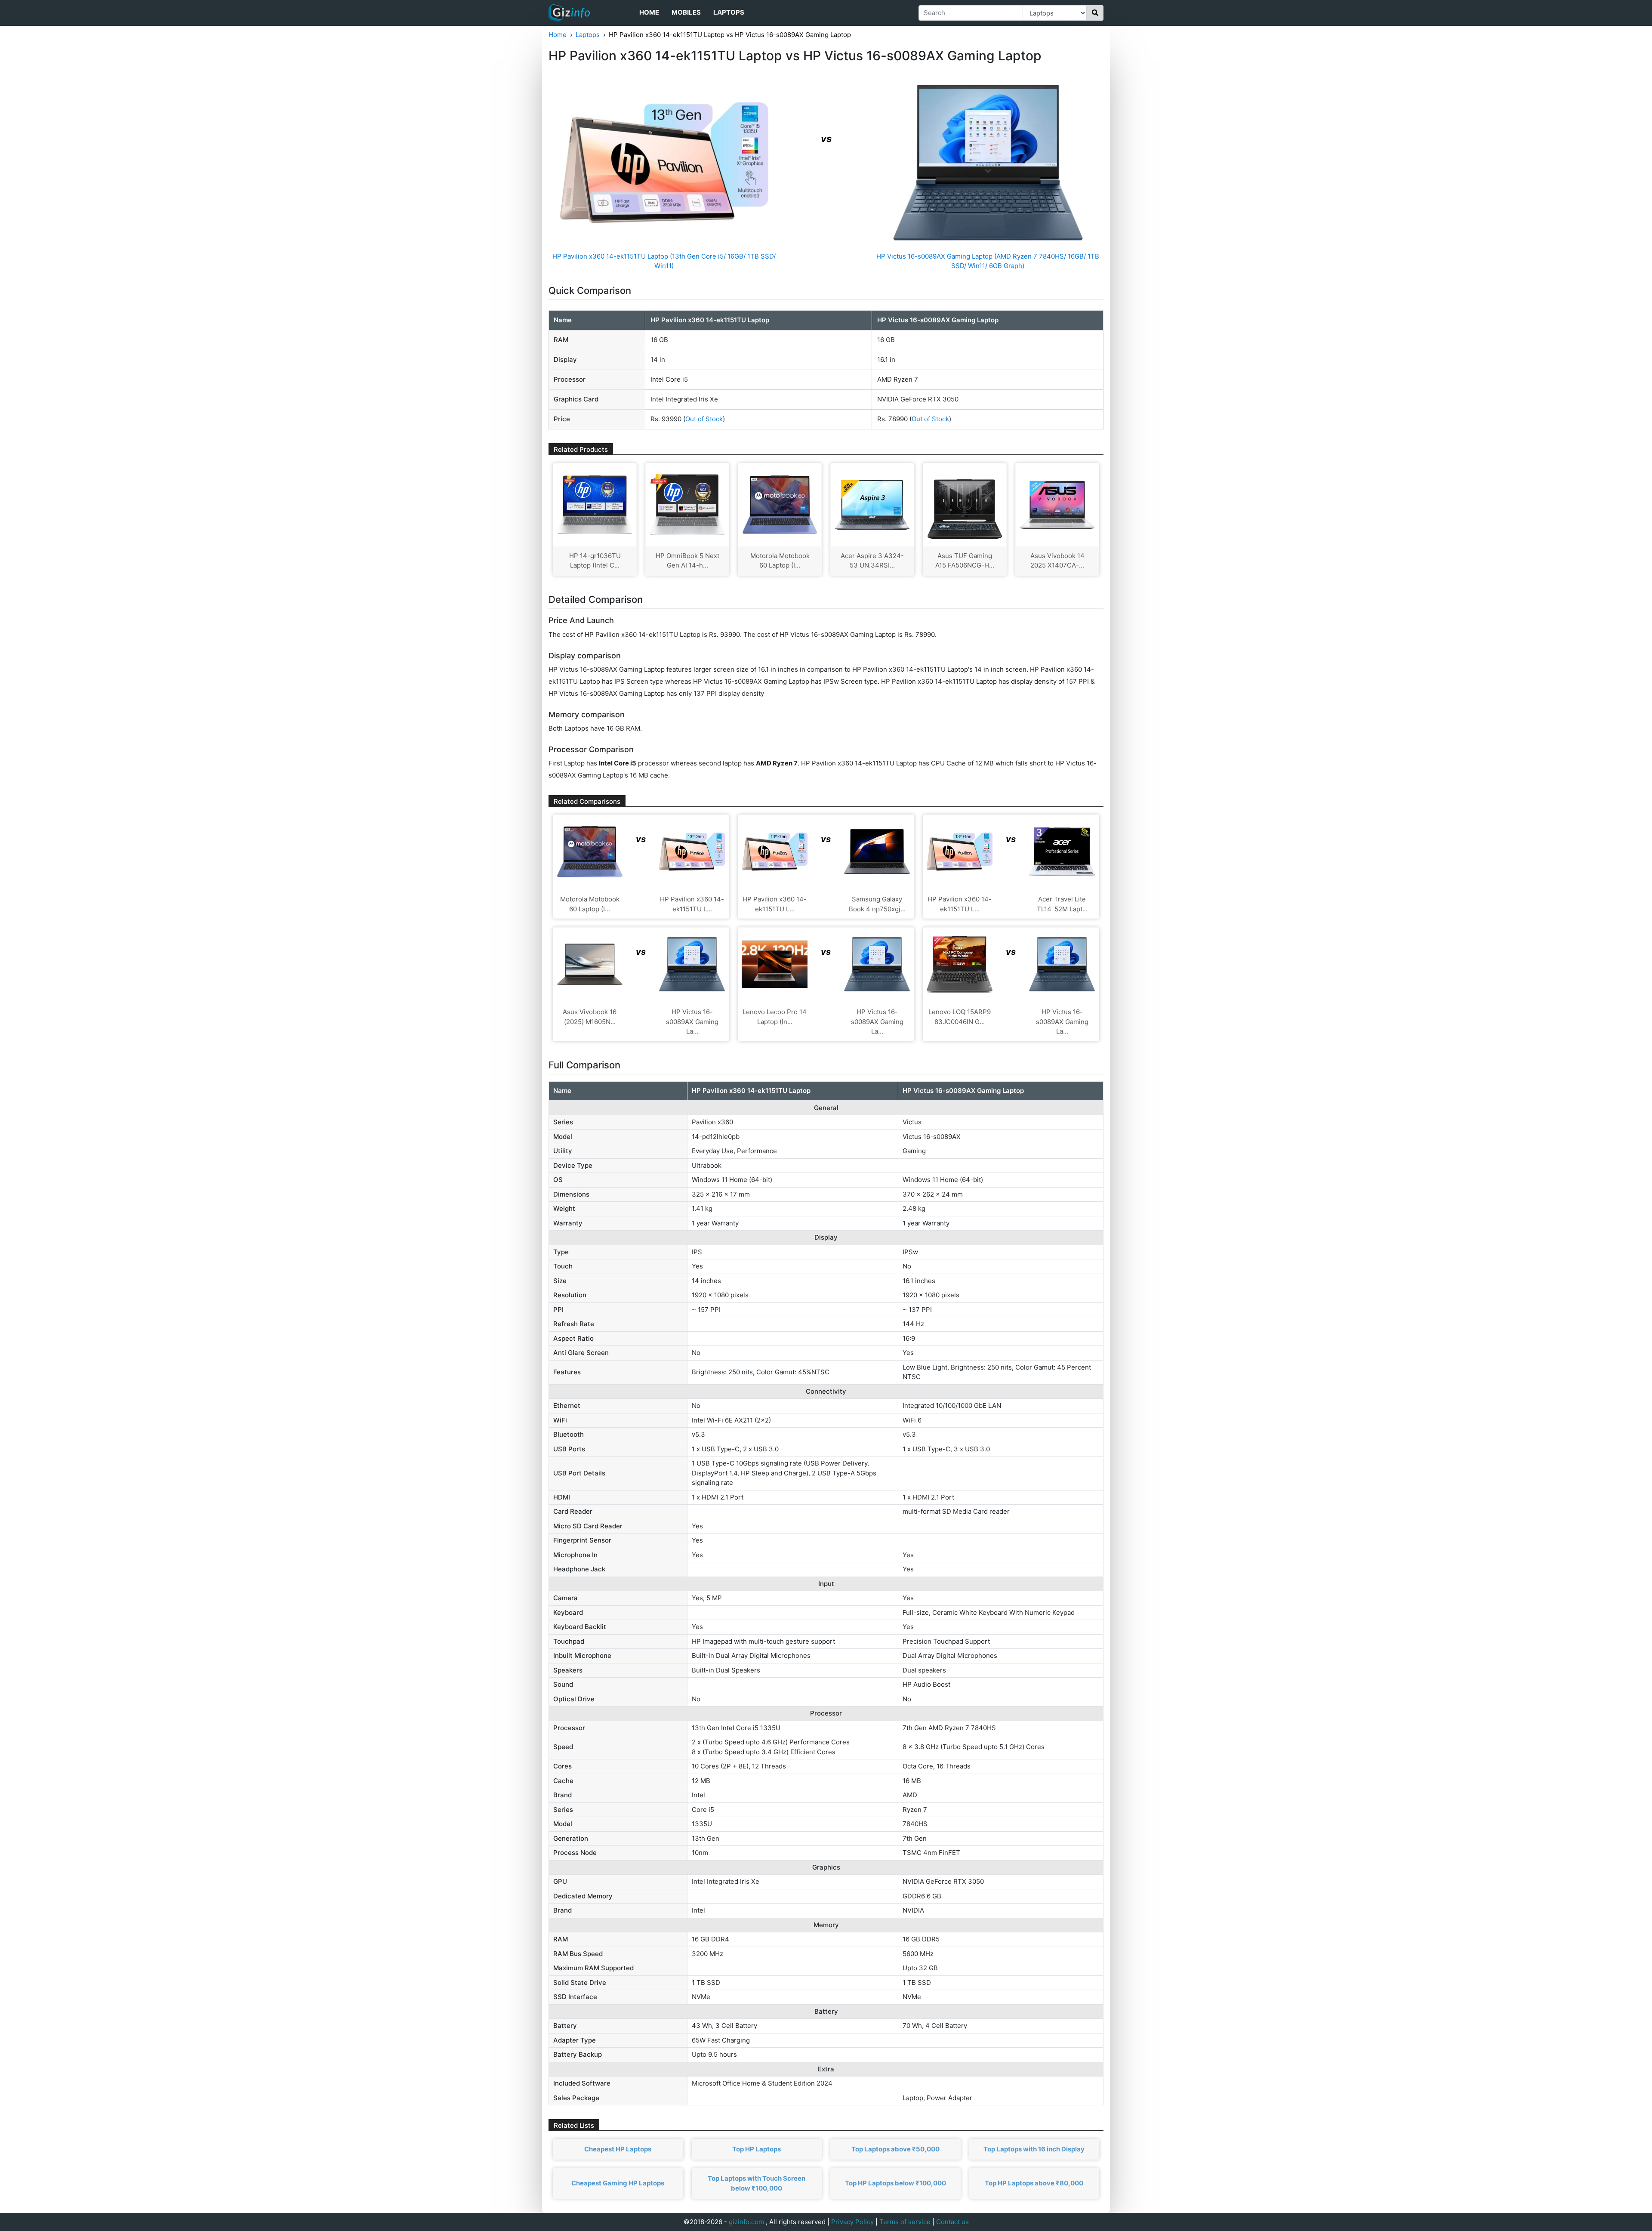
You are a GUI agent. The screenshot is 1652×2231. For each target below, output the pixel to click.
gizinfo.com (746, 2222)
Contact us (952, 2222)
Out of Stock (704, 419)
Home (649, 12)
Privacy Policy (852, 2222)
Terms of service (905, 2222)
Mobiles (686, 12)
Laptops (729, 12)
